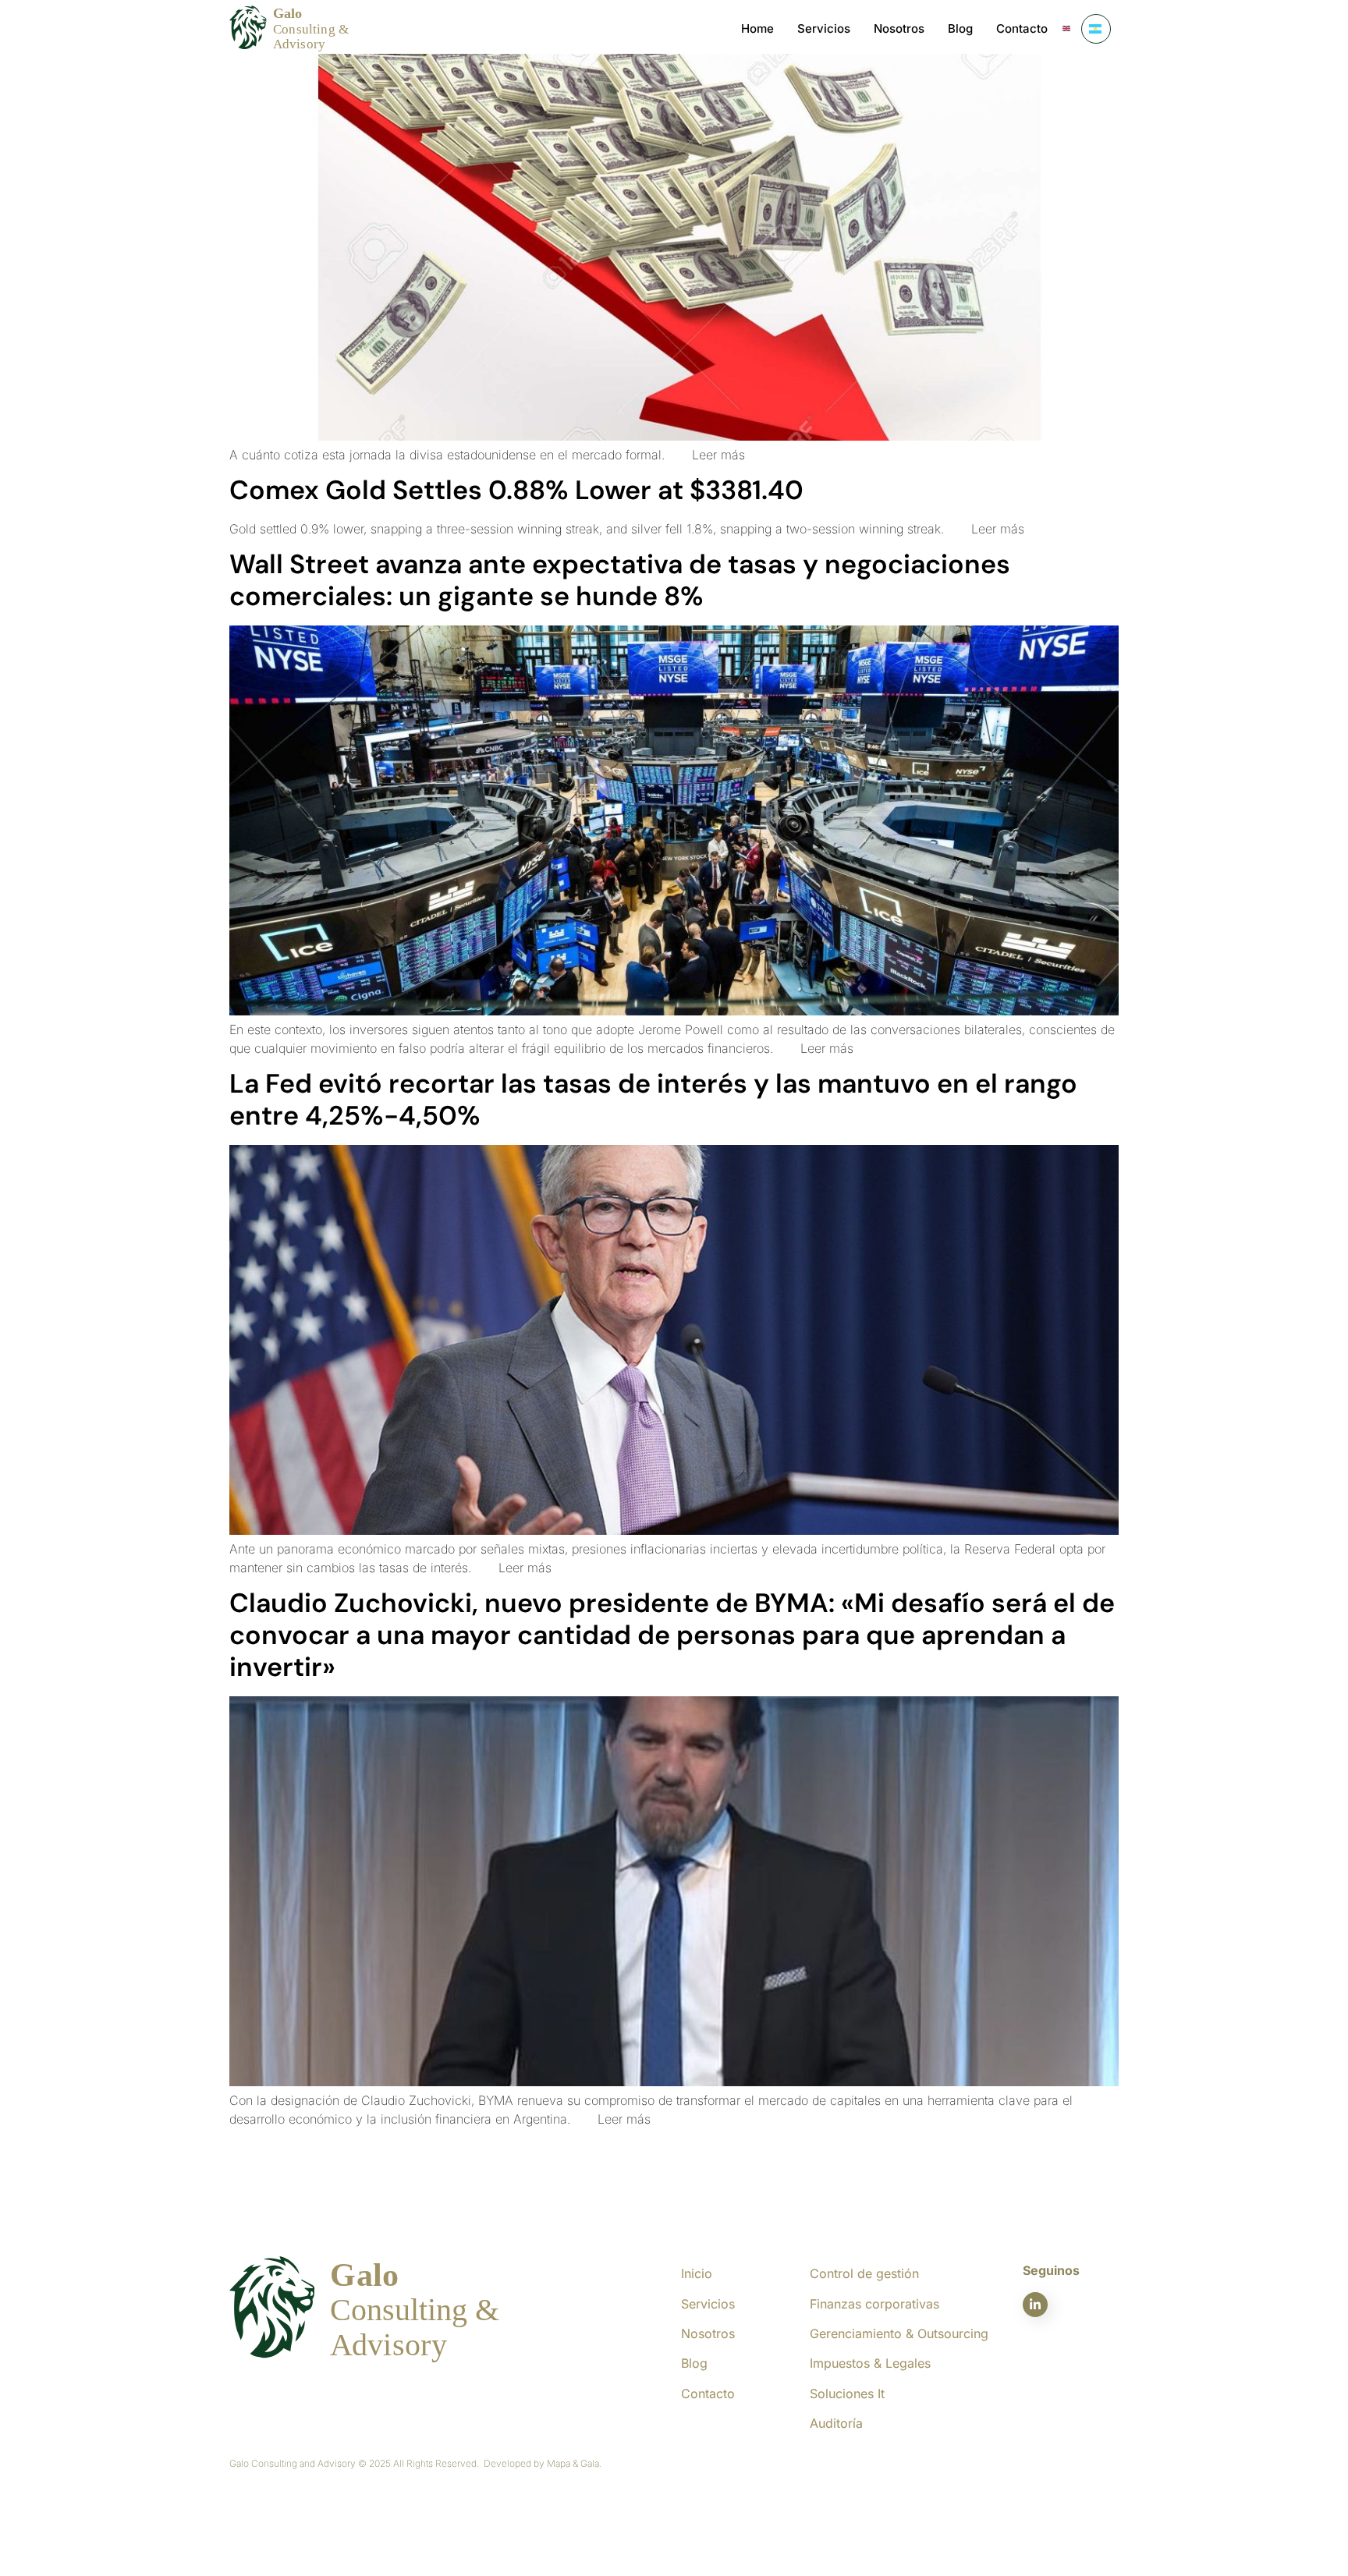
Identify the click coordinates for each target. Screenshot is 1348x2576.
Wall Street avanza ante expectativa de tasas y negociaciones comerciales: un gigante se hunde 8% (620, 580)
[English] (1067, 29)
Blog (960, 28)
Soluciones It (847, 2394)
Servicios (824, 28)
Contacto (1022, 28)
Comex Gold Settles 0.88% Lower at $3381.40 (516, 490)
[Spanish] (1096, 29)
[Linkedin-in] (1035, 2305)
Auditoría (836, 2423)
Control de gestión (864, 2273)
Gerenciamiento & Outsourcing (899, 2333)
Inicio (697, 2273)
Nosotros (899, 28)
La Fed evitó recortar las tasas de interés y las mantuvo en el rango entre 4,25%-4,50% (653, 1100)
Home (757, 28)
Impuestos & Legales (870, 2363)
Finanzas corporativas (874, 2304)
